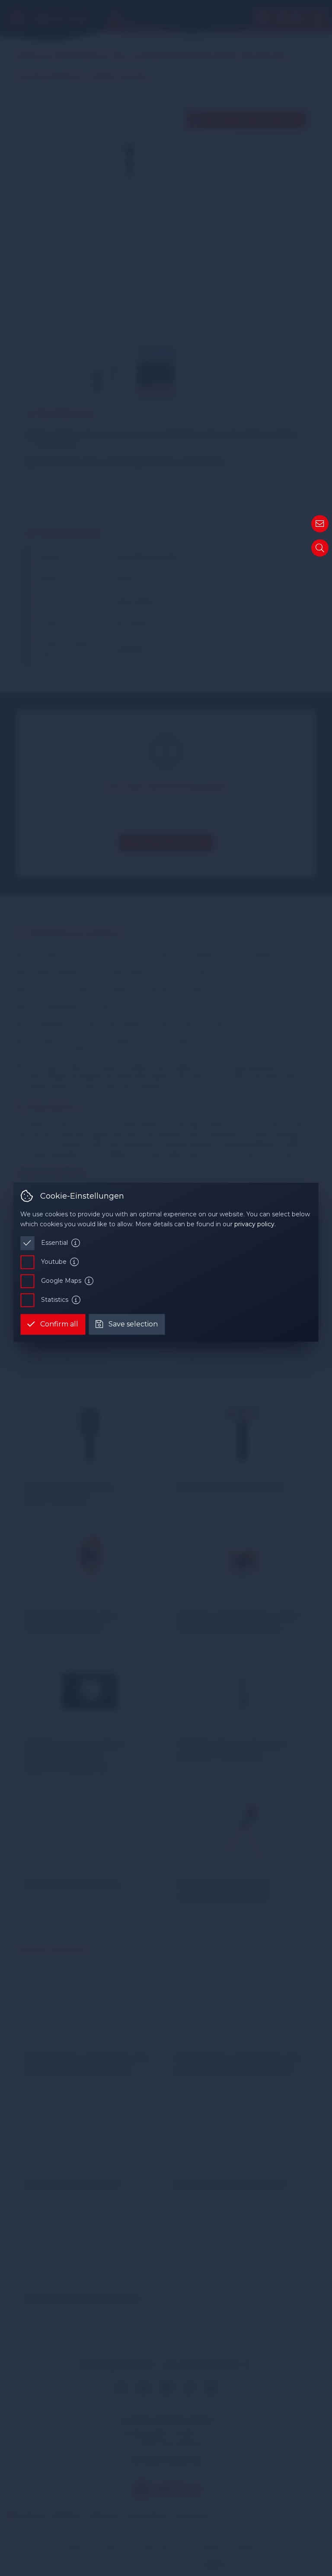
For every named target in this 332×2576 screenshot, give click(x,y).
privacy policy (254, 1224)
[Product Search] (320, 548)
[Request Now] (320, 524)
